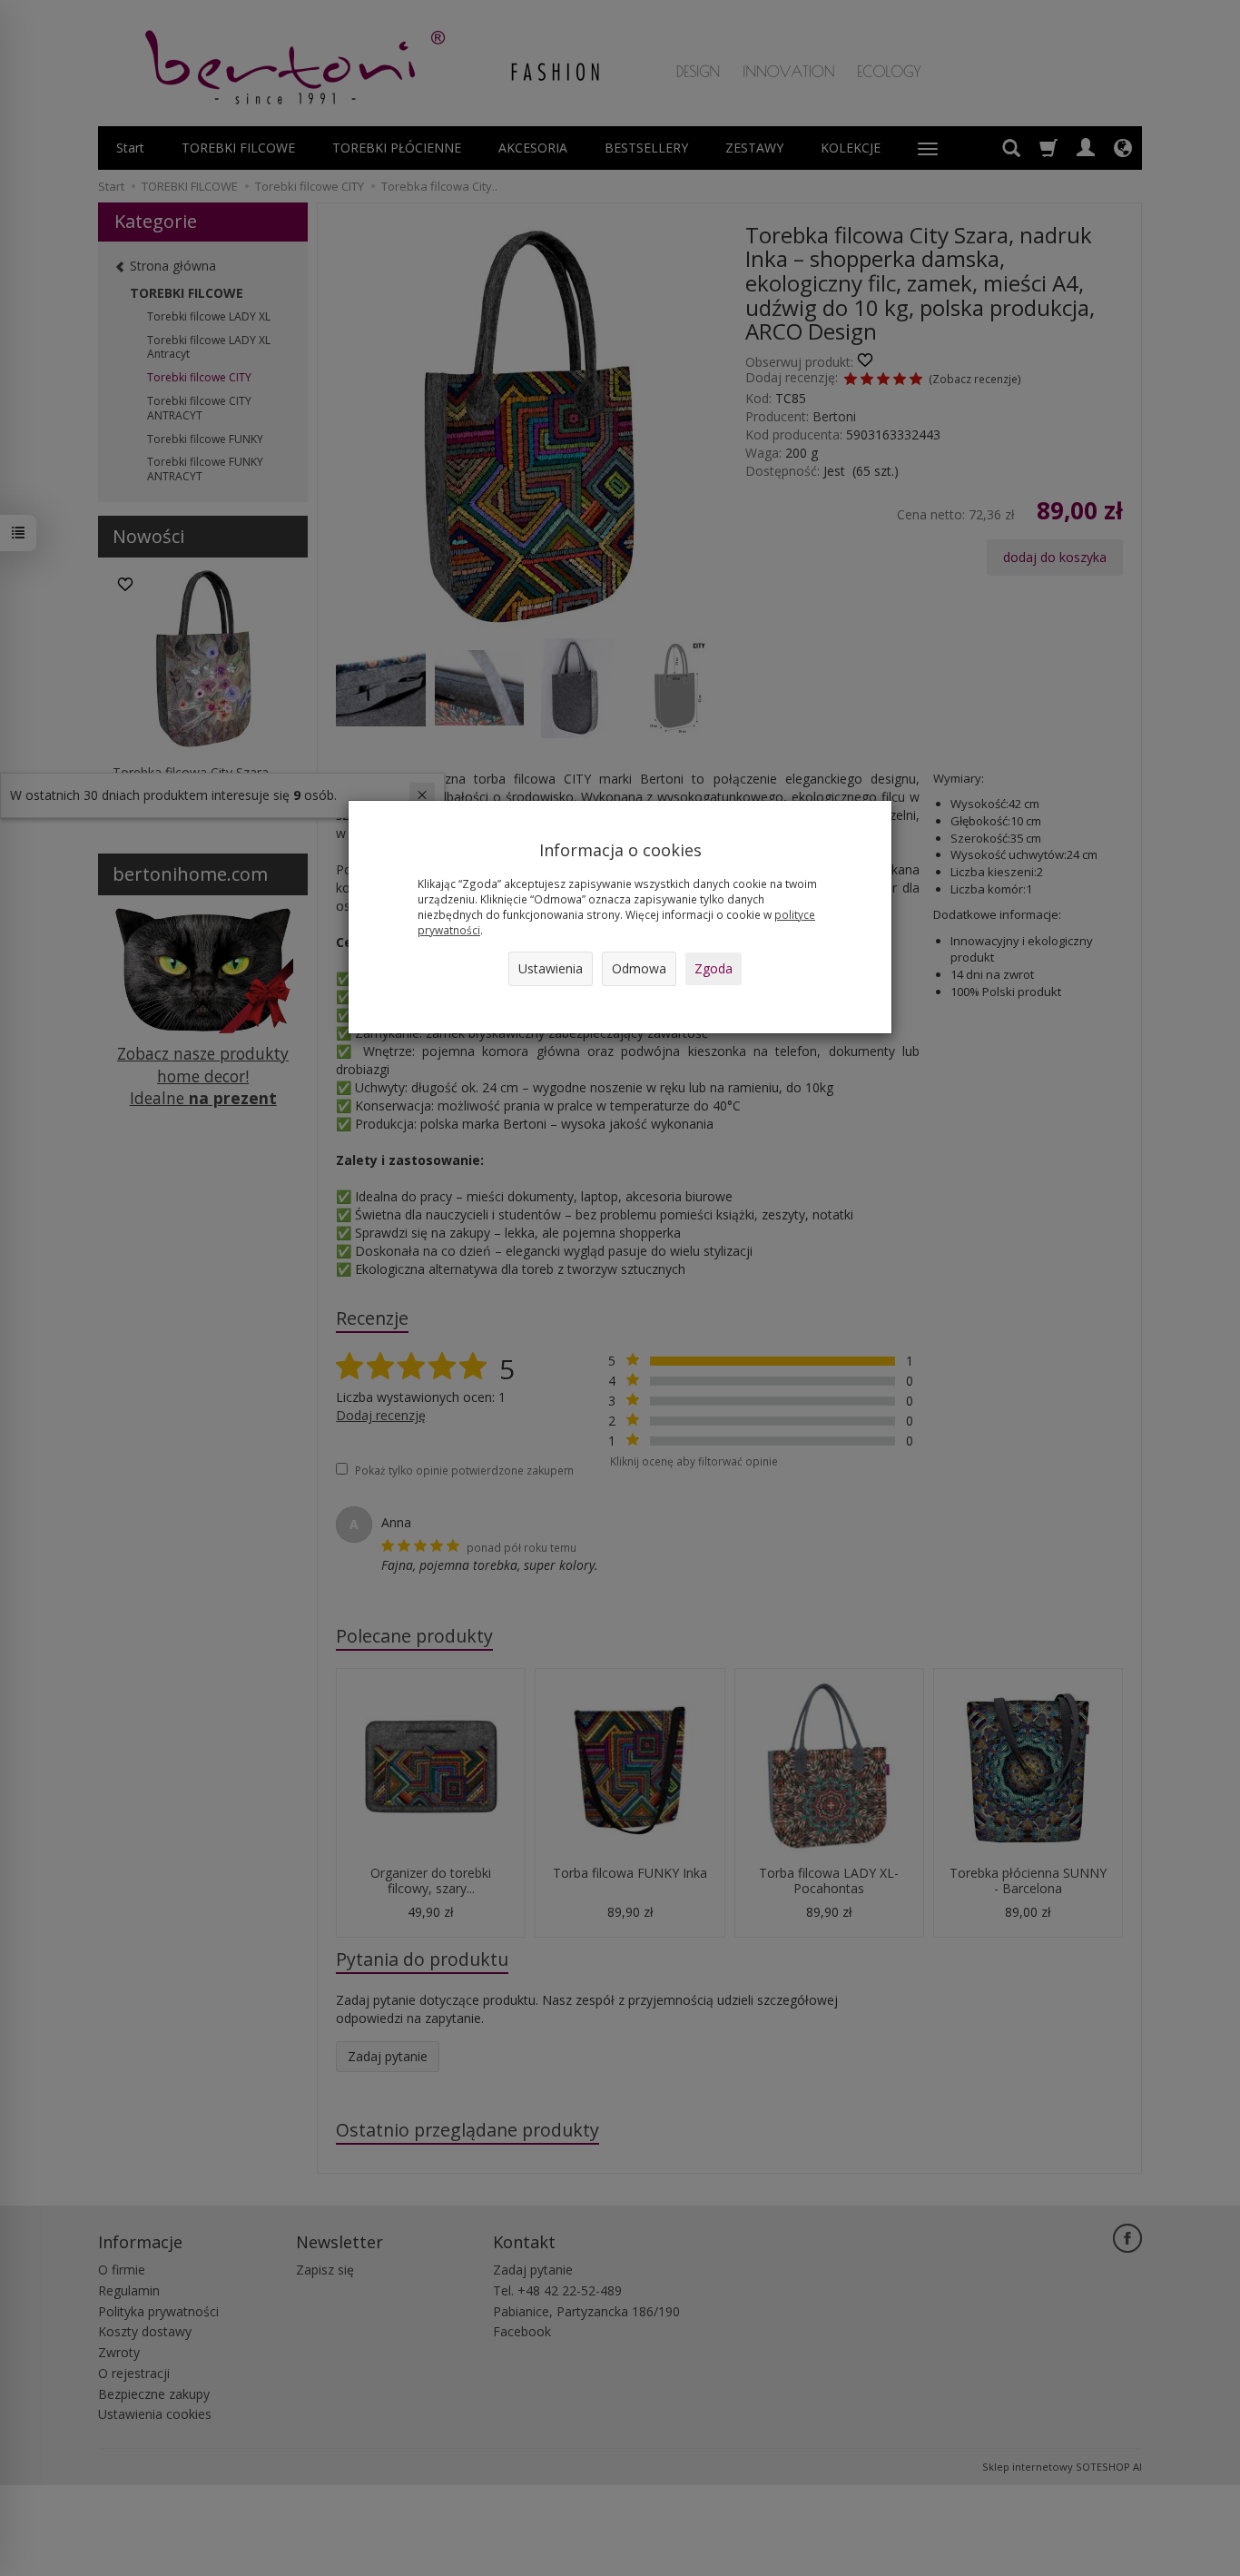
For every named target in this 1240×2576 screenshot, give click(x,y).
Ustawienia (551, 968)
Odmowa (639, 968)
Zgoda (713, 968)
